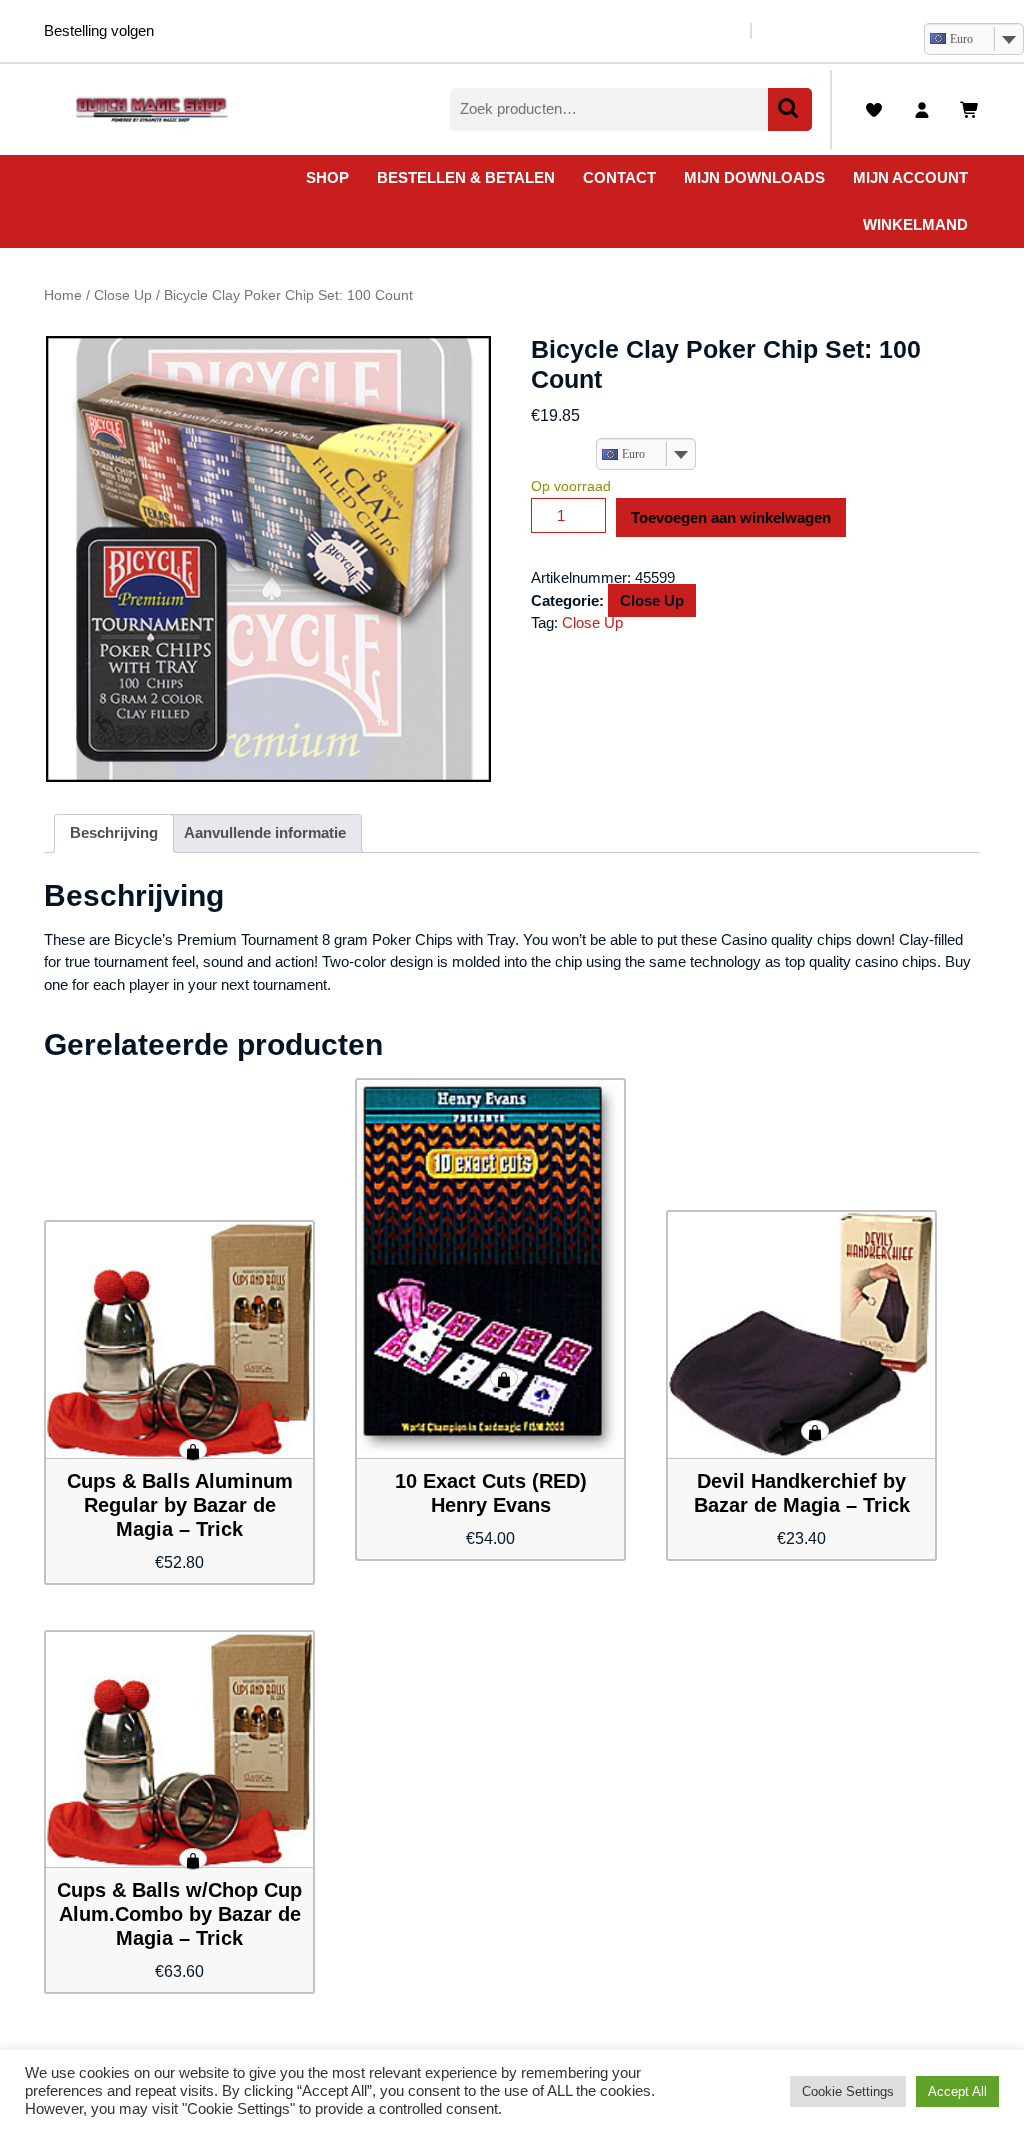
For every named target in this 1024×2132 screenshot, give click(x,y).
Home (63, 295)
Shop (327, 177)
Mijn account (910, 177)
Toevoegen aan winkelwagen (731, 517)
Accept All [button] (957, 2091)
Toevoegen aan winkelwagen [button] (193, 1450)
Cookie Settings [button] (848, 2091)
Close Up (123, 295)
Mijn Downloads (754, 177)
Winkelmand (915, 224)
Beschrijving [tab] (114, 832)
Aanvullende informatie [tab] (265, 832)
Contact (619, 177)
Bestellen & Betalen (466, 177)
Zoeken (790, 109)
